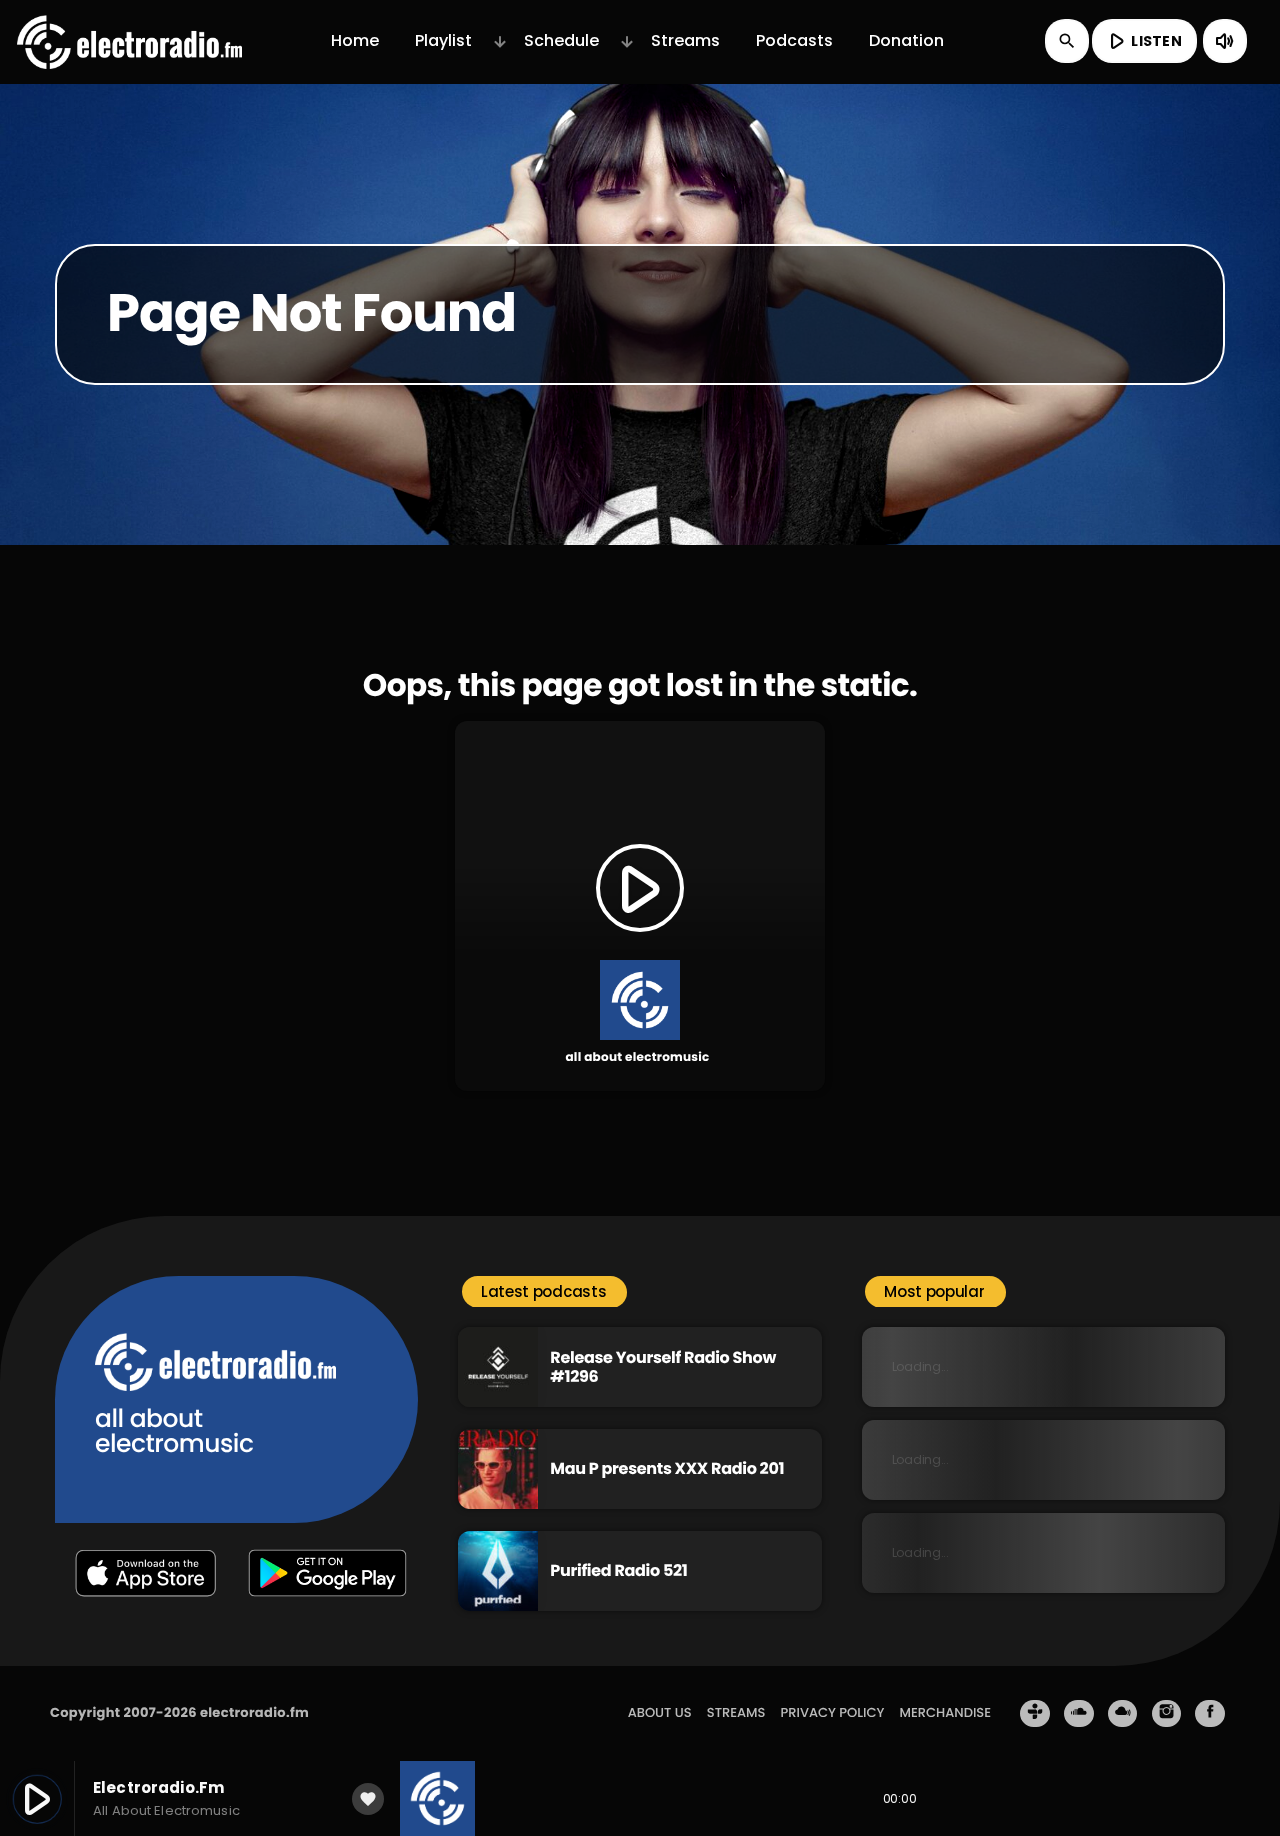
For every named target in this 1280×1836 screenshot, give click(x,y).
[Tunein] (1035, 1714)
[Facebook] (1210, 1714)
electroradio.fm (254, 1712)
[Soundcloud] (1079, 1714)
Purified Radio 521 (618, 1570)
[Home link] (129, 41)
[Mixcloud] (1123, 1714)
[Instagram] (1167, 1714)
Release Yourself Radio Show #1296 (663, 1367)
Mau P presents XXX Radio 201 (667, 1468)
